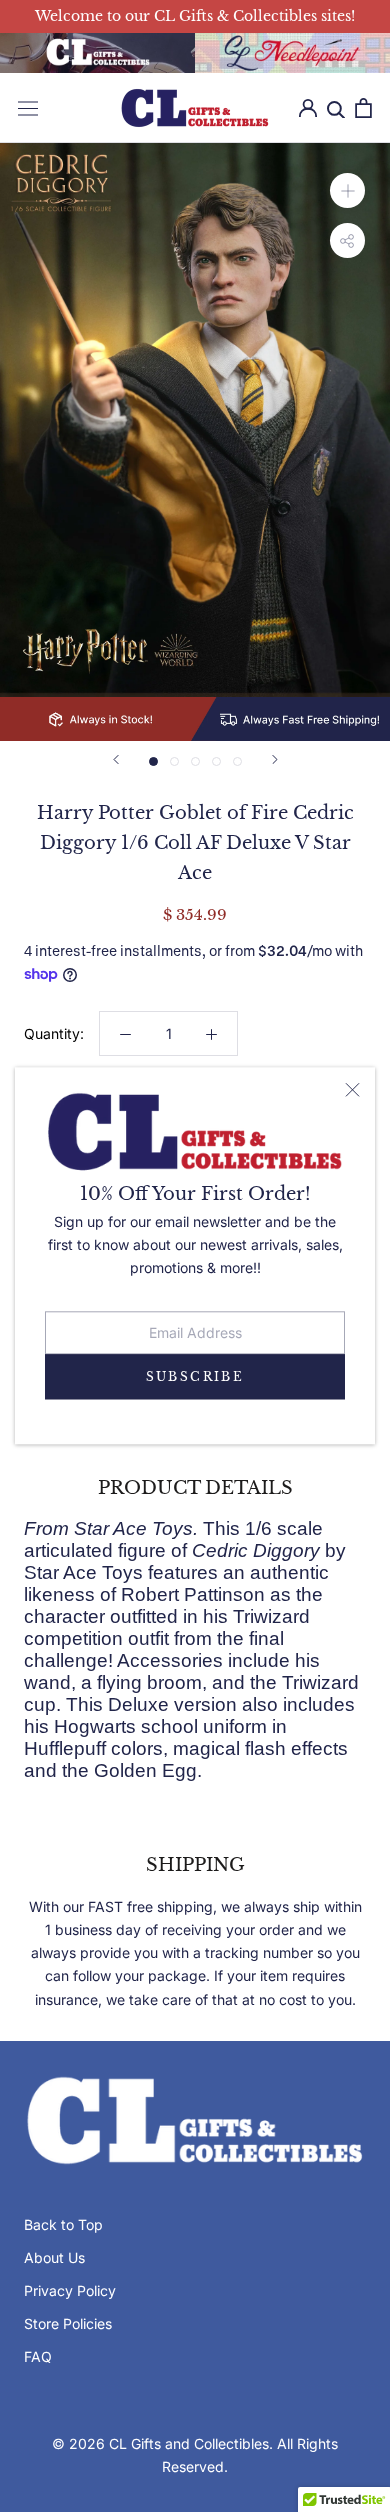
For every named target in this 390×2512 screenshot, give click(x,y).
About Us (54, 2257)
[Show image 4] (216, 761)
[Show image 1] (153, 761)
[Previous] (116, 759)
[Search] (336, 108)
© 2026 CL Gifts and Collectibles (160, 2443)
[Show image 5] (237, 761)
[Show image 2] (174, 761)
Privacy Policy (70, 2290)
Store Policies (68, 2323)
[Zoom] (347, 190)
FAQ (38, 2356)
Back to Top (63, 2224)
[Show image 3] (195, 761)
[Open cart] (363, 108)
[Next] (275, 759)
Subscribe (195, 1376)
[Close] (352, 1090)
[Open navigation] (28, 108)
